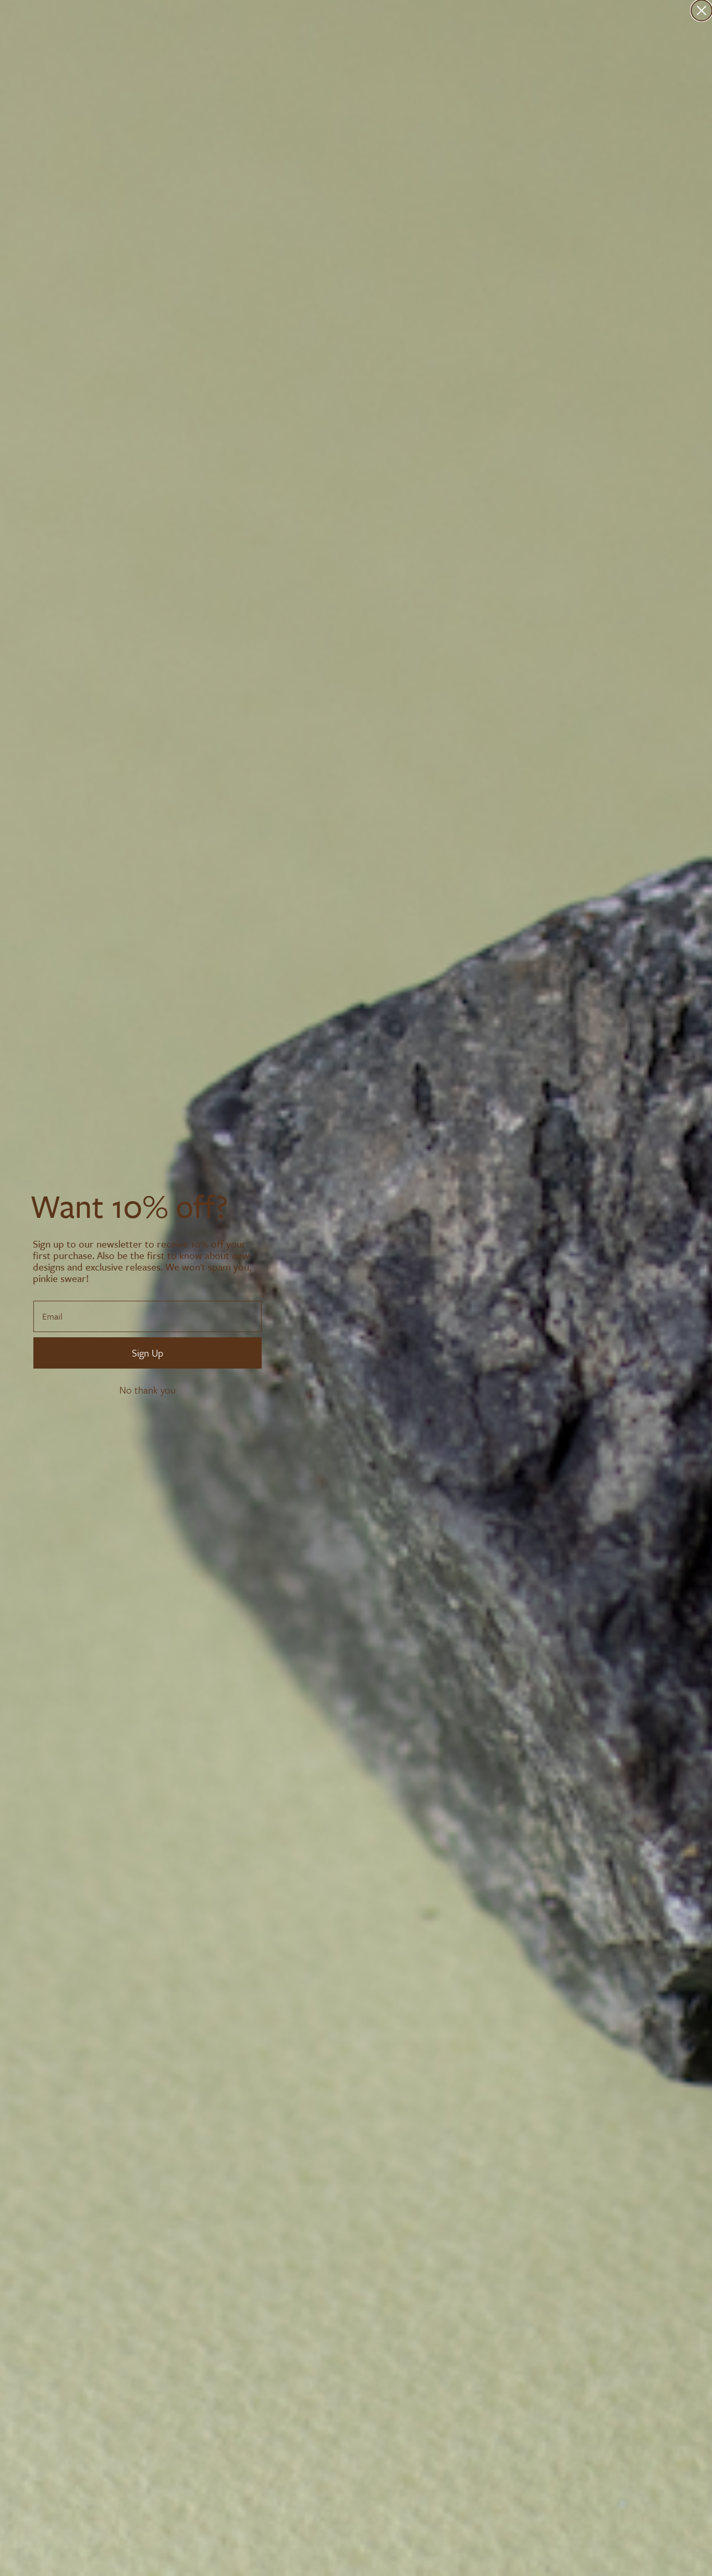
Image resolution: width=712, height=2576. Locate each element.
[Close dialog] (702, 10)
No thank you (148, 1390)
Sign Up (148, 1353)
